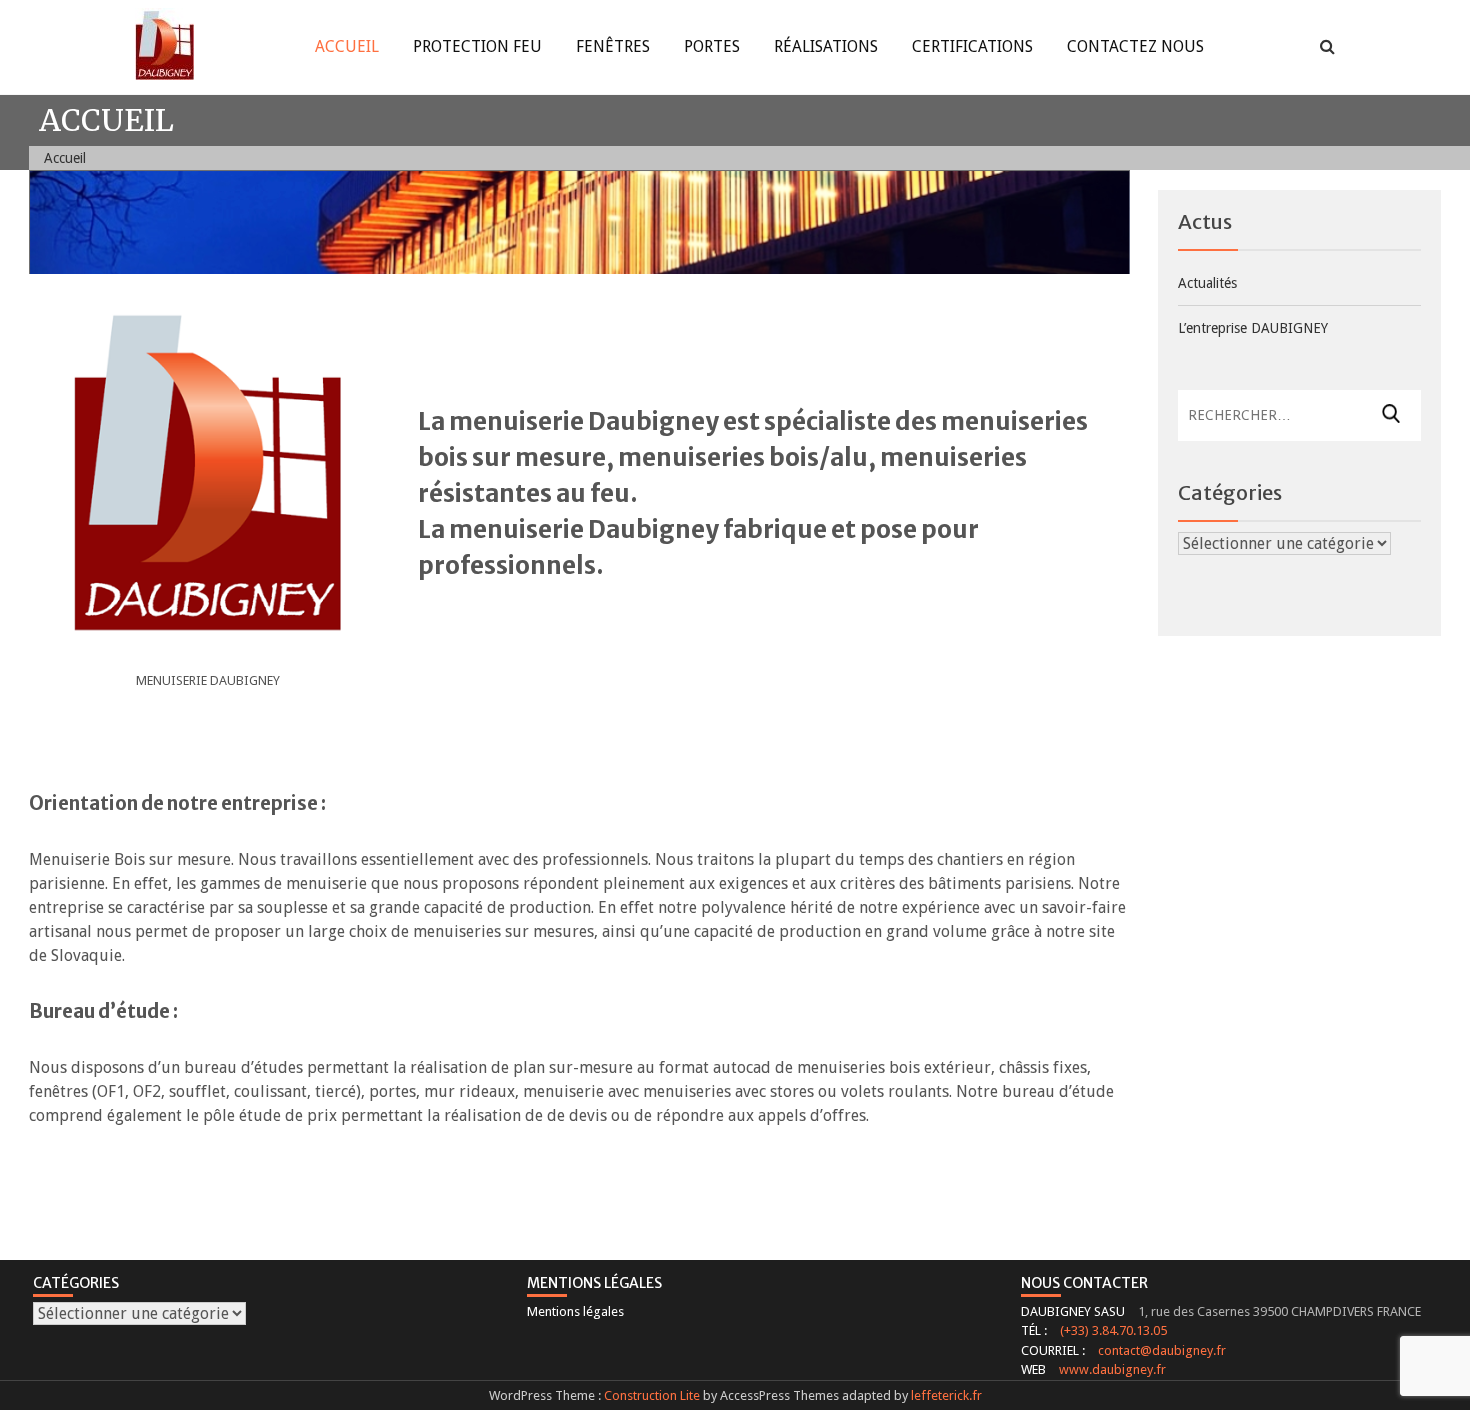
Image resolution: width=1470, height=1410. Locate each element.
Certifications (972, 46)
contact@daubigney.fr (1162, 1350)
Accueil (347, 46)
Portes (712, 46)
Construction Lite (652, 1395)
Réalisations (826, 46)
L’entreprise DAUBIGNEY (1253, 328)
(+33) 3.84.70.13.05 (1113, 1330)
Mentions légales (575, 1311)
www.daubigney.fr (1112, 1369)
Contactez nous (1135, 46)
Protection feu (477, 46)
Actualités (1207, 283)
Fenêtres (613, 46)
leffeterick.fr (946, 1395)
